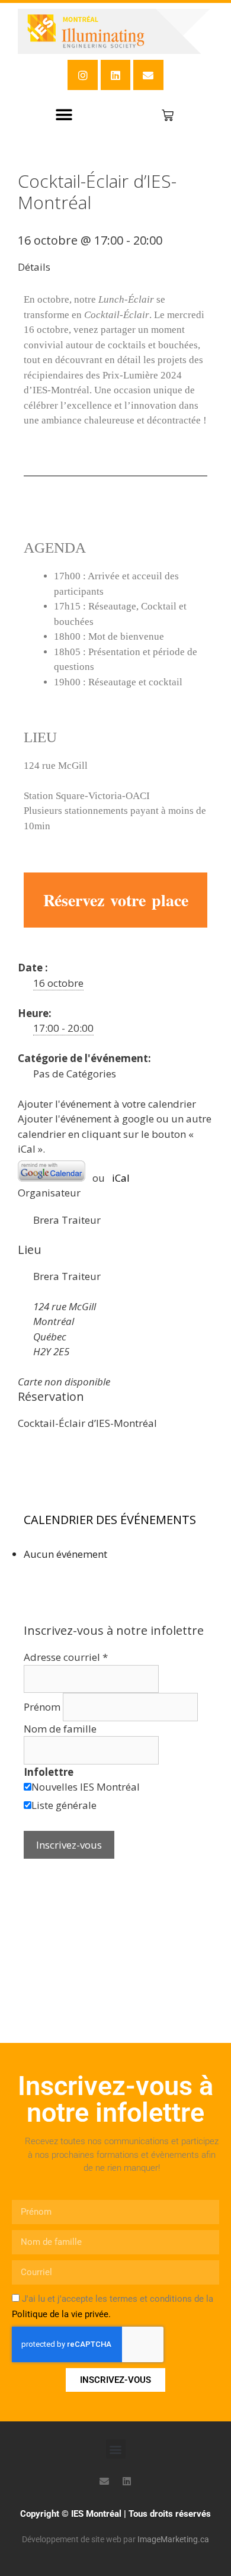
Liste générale (64, 1805)
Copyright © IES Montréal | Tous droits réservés (115, 2514)
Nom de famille (60, 1729)
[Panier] (168, 116)
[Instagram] (82, 75)
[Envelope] (148, 75)
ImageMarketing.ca (173, 2539)
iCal (121, 1178)
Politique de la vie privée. (61, 2314)
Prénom (43, 1707)
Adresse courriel (66, 1657)
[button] (64, 115)
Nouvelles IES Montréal (86, 1787)
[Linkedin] (115, 75)
